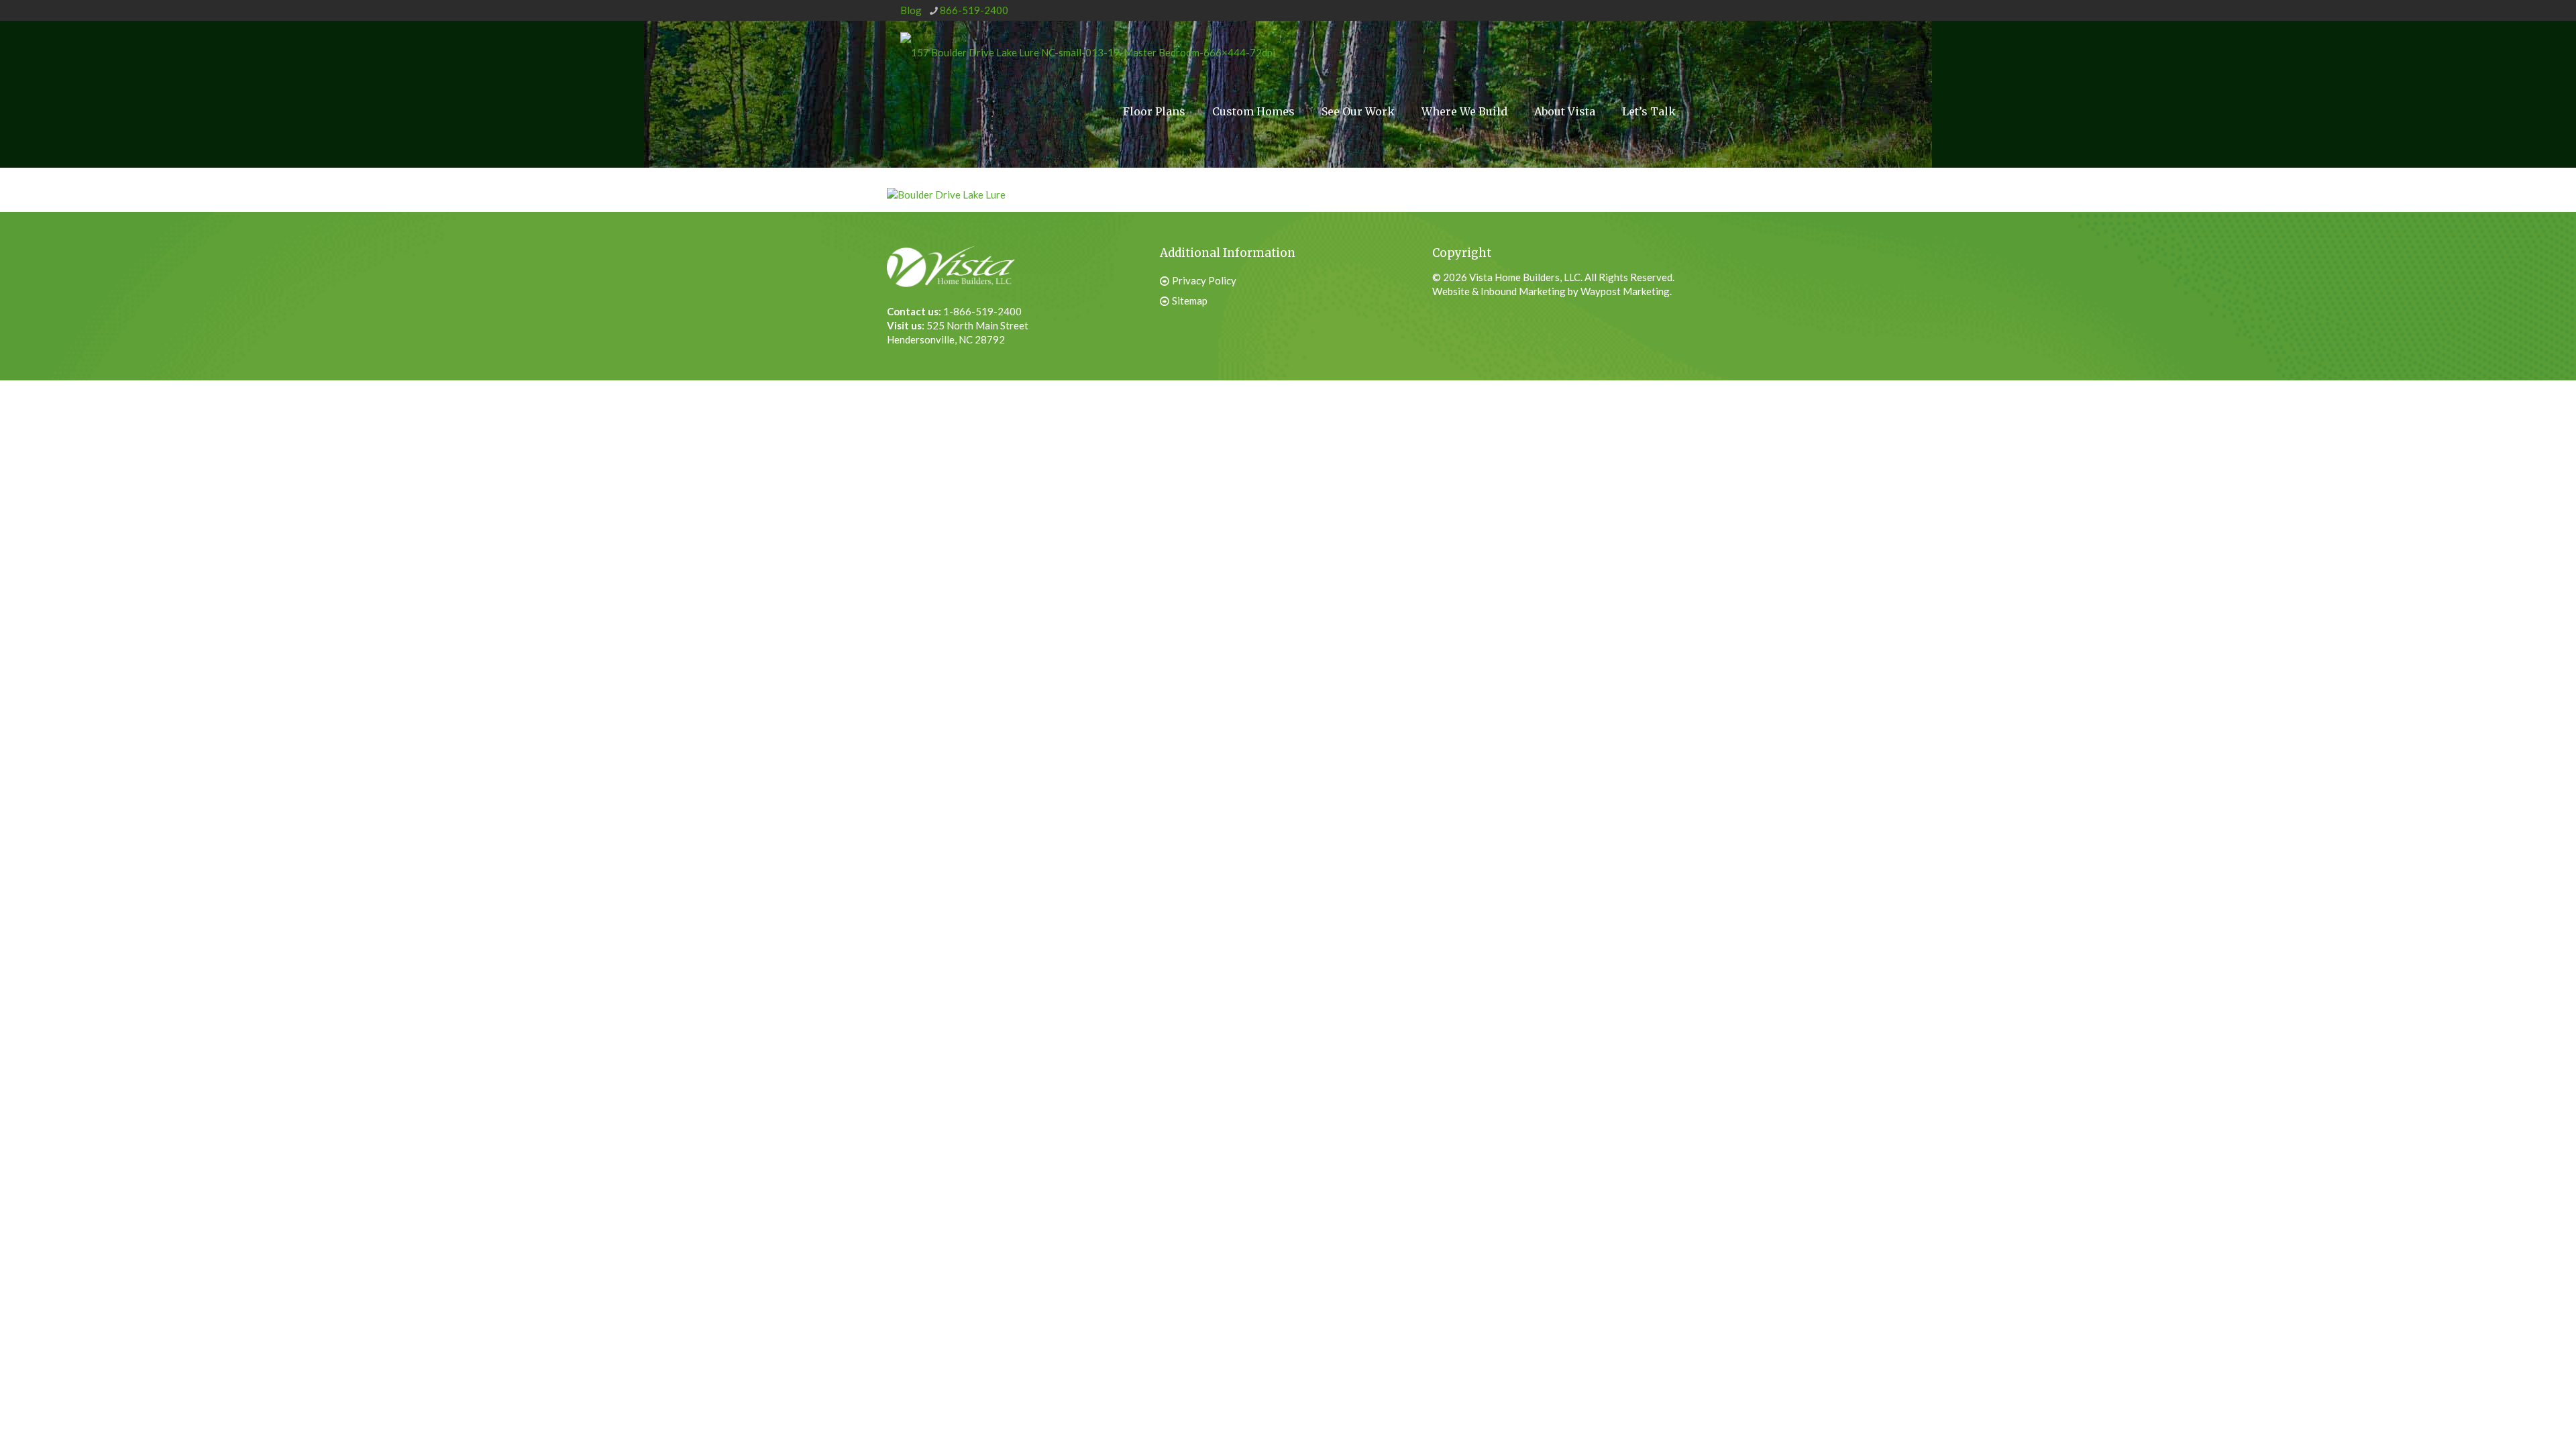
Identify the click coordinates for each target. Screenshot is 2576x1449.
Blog (911, 10)
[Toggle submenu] (1464, 162)
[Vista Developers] (1088, 51)
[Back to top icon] (2498, 1415)
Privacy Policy (1204, 280)
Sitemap (1190, 301)
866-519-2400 (974, 10)
